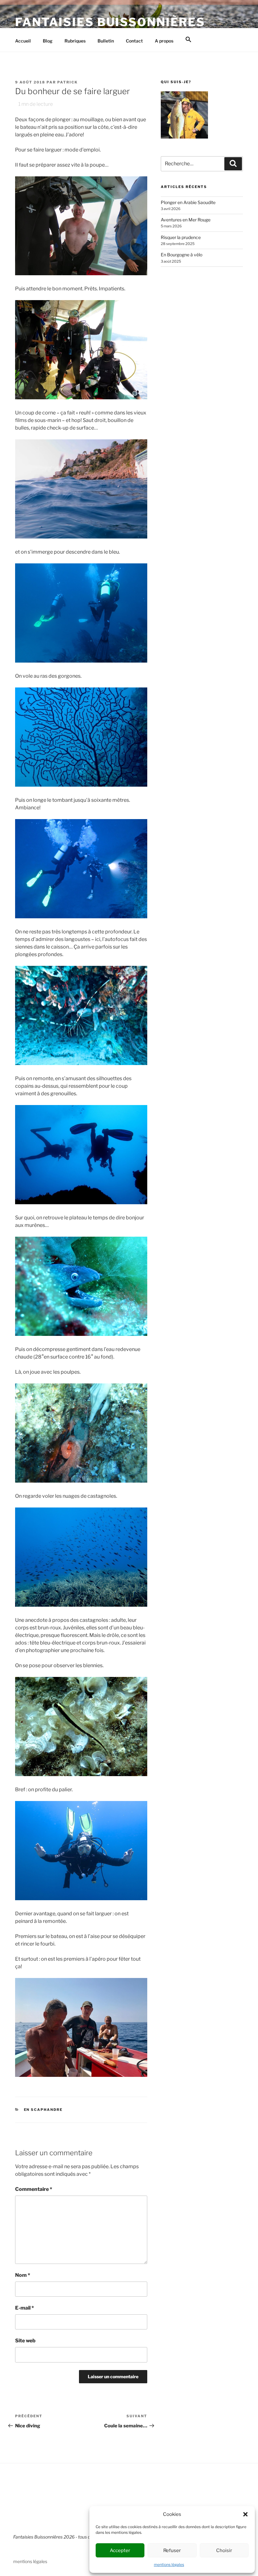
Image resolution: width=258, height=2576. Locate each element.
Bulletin (106, 41)
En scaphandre (43, 2110)
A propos (164, 41)
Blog (48, 41)
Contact (134, 41)
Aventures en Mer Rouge (186, 220)
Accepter (120, 2550)
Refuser (172, 2550)
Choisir (224, 2550)
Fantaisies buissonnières (110, 22)
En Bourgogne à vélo (182, 255)
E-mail (25, 2308)
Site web (25, 2341)
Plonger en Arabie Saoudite (188, 202)
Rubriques (75, 41)
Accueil (23, 41)
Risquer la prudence (181, 237)
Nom (23, 2275)
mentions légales (169, 2565)
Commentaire (34, 2189)
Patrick (67, 82)
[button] (245, 2514)
